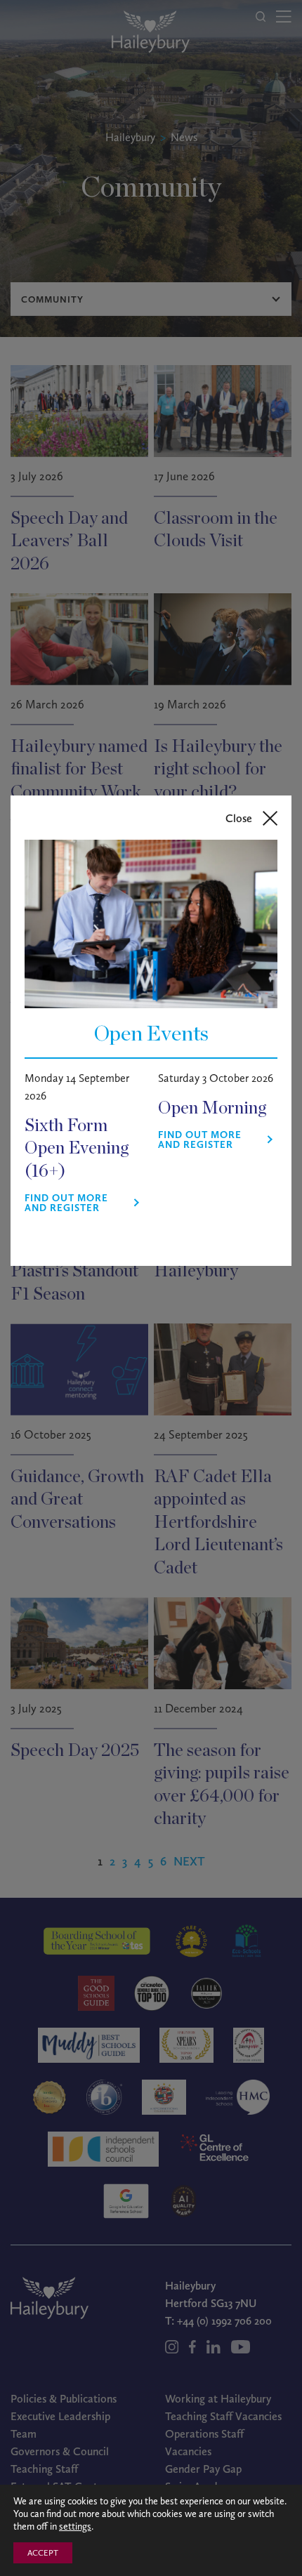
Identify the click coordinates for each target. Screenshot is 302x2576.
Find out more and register (66, 1203)
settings (75, 2527)
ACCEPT (43, 2553)
